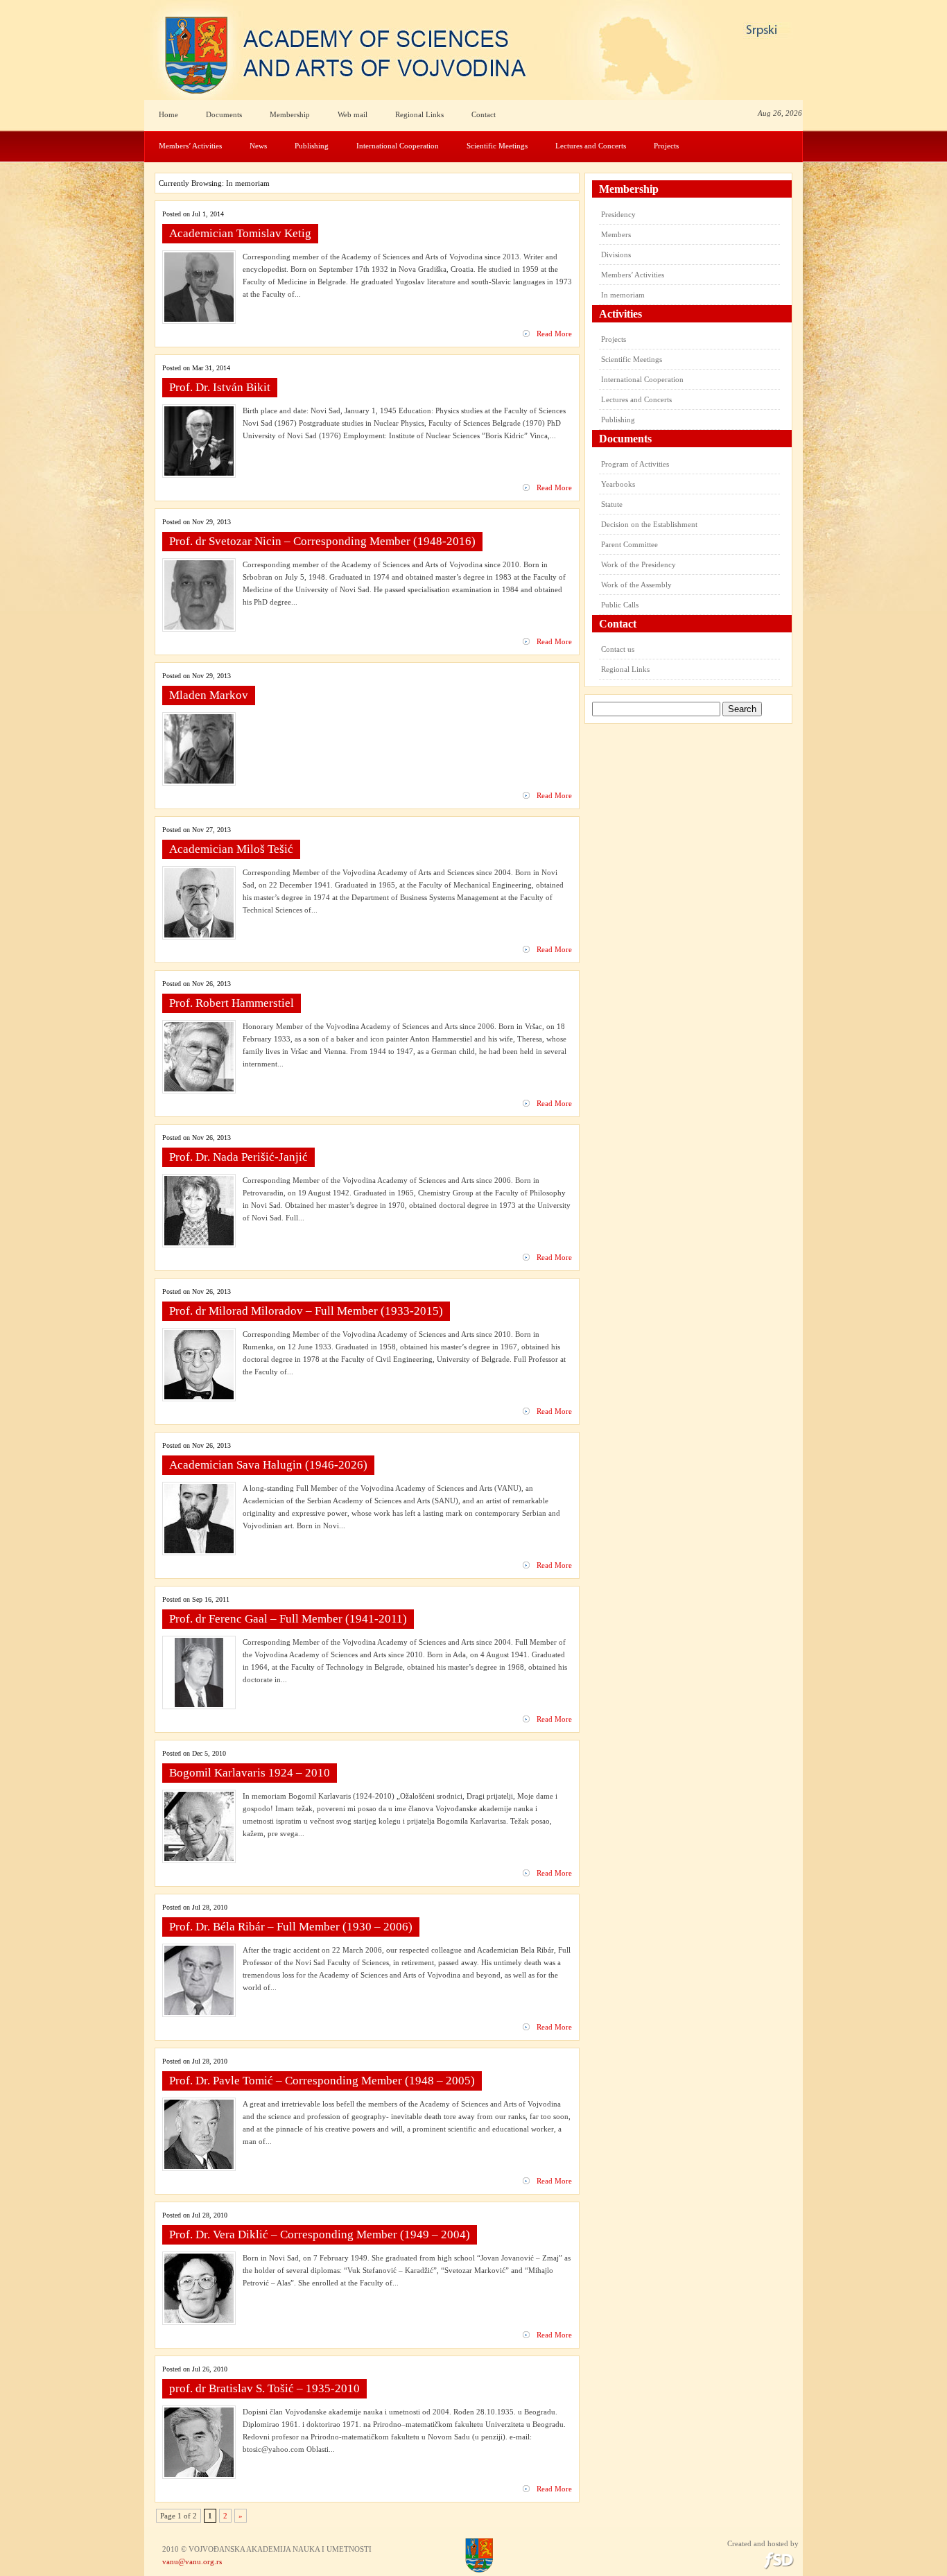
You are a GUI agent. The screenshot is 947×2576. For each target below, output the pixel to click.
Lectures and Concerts (591, 146)
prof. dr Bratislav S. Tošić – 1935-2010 (264, 2388)
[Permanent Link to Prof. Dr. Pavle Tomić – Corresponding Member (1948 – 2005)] (199, 2166)
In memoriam (623, 295)
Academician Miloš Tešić (231, 849)
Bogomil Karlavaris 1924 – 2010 (250, 1773)
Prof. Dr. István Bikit (220, 387)
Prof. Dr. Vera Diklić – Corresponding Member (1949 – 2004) (320, 2234)
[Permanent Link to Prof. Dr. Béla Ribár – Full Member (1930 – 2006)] (199, 2012)
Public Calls (620, 605)
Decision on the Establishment (649, 524)
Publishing (312, 146)
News (258, 146)
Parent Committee (629, 544)
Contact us (618, 649)
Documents (224, 114)
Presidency (618, 214)
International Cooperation (398, 146)
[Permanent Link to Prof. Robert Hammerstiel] (199, 1089)
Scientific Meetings (497, 146)
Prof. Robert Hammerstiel (232, 1003)
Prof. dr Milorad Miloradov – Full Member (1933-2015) (306, 1311)
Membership (290, 114)
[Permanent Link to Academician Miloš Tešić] (199, 935)
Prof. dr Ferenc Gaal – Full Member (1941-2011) (288, 1619)
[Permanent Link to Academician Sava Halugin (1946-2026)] (199, 1550)
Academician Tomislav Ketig (240, 233)
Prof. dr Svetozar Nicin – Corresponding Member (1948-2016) (322, 541)
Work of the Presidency (638, 564)
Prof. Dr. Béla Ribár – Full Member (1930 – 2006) (291, 1927)
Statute (612, 504)
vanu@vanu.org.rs (192, 2561)
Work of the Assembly (636, 585)
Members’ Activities (190, 146)
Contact (484, 114)
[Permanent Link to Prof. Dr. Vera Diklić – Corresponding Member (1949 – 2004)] (199, 2320)
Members (616, 234)
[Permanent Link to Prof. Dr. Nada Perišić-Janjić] (199, 1243)
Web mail (353, 114)
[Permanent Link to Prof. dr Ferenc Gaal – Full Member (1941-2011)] (199, 1704)
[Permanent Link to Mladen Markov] (199, 781)
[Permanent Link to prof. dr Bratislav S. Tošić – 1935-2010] (199, 2474)
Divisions (616, 254)
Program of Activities (635, 464)
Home (168, 114)
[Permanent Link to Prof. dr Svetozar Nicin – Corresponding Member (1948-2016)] (199, 627)
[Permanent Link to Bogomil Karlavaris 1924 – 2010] (199, 1858)
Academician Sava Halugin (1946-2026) (268, 1465)
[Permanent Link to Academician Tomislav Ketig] (199, 319)
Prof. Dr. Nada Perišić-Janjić (238, 1157)
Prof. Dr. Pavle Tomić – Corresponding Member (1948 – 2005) (322, 2081)
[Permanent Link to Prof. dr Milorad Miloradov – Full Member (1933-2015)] (199, 1397)
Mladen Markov (209, 695)
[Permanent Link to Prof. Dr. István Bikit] (199, 473)
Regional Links (419, 114)
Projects (666, 146)
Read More (554, 334)
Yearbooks (618, 484)
